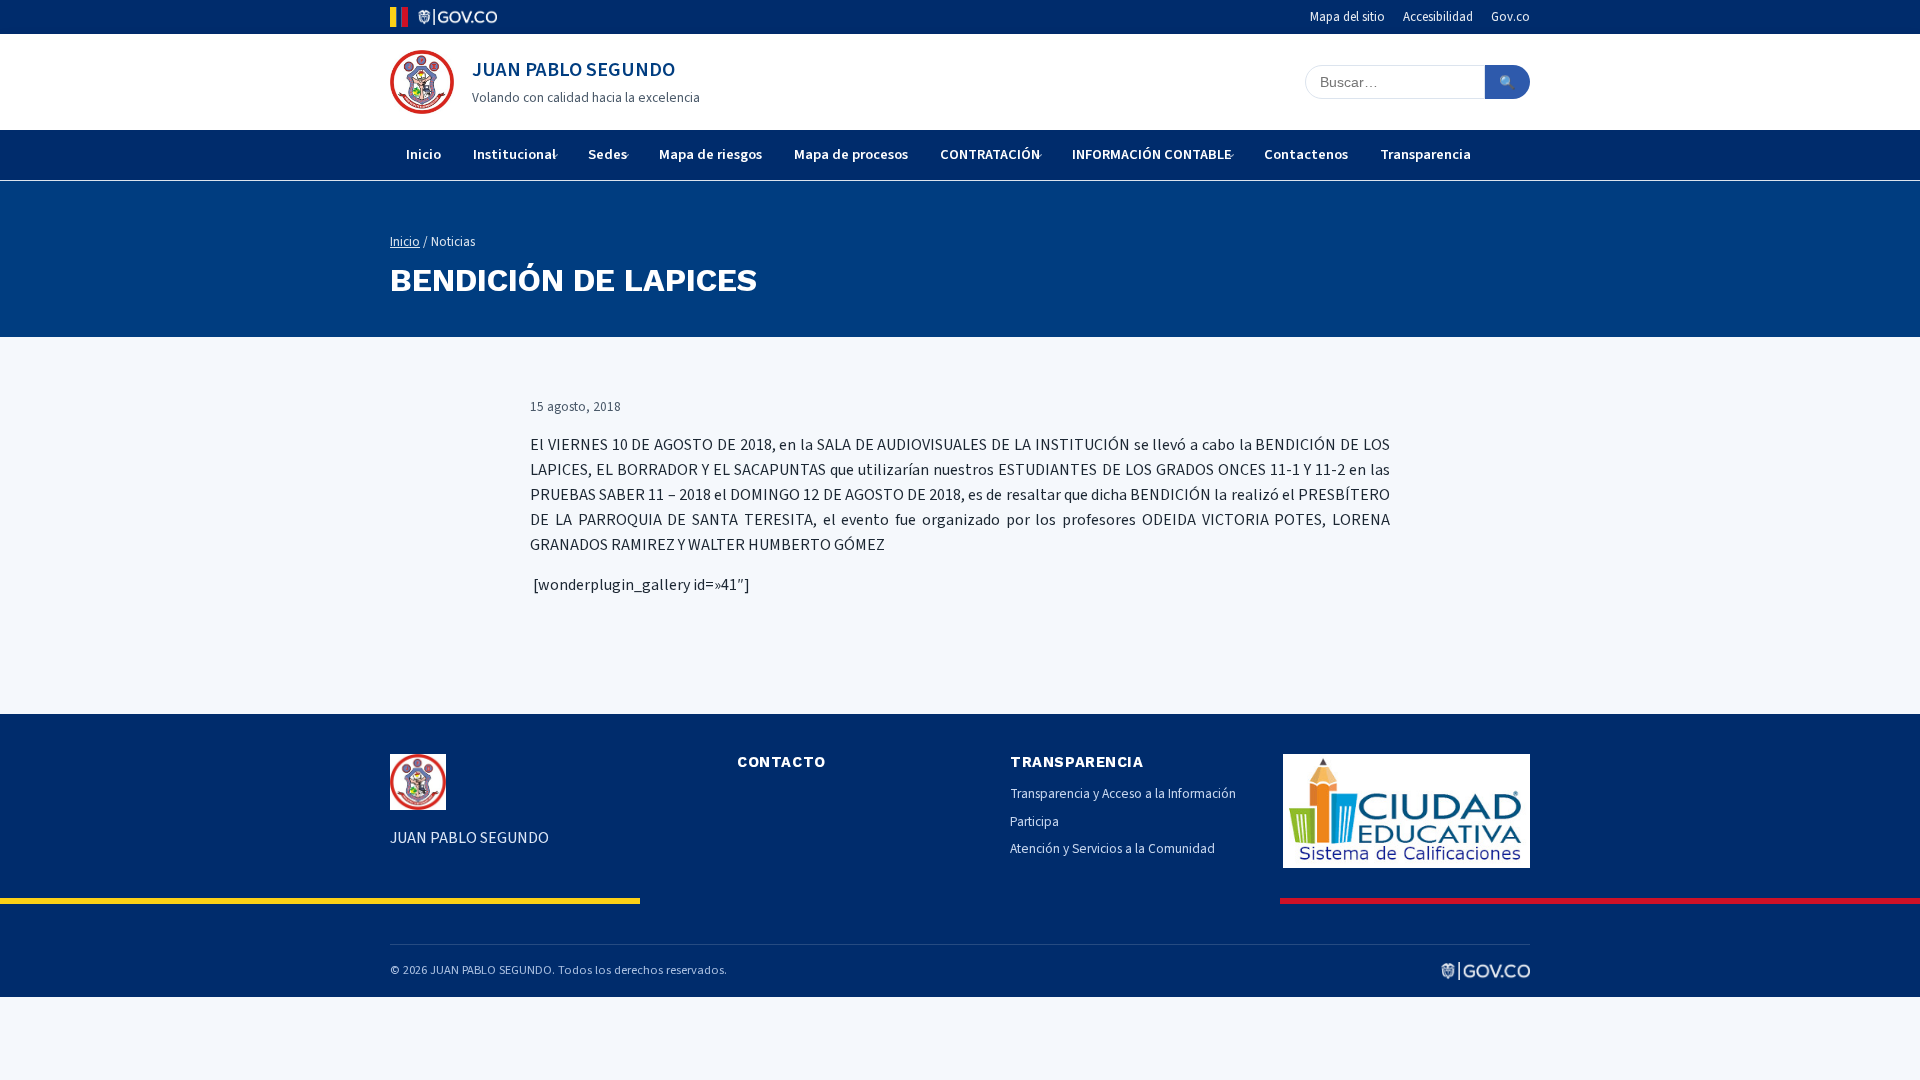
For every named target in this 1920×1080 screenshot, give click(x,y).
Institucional (514, 154)
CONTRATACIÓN (990, 154)
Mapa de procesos (851, 154)
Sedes (607, 154)
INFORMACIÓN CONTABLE (1152, 154)
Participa (1034, 821)
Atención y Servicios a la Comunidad (1112, 848)
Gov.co (1510, 17)
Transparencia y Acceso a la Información (1123, 793)
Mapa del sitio (1347, 17)
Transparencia (1425, 154)
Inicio (423, 154)
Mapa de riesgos (710, 154)
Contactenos (1306, 154)
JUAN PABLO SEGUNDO (573, 70)
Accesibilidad (1438, 17)
